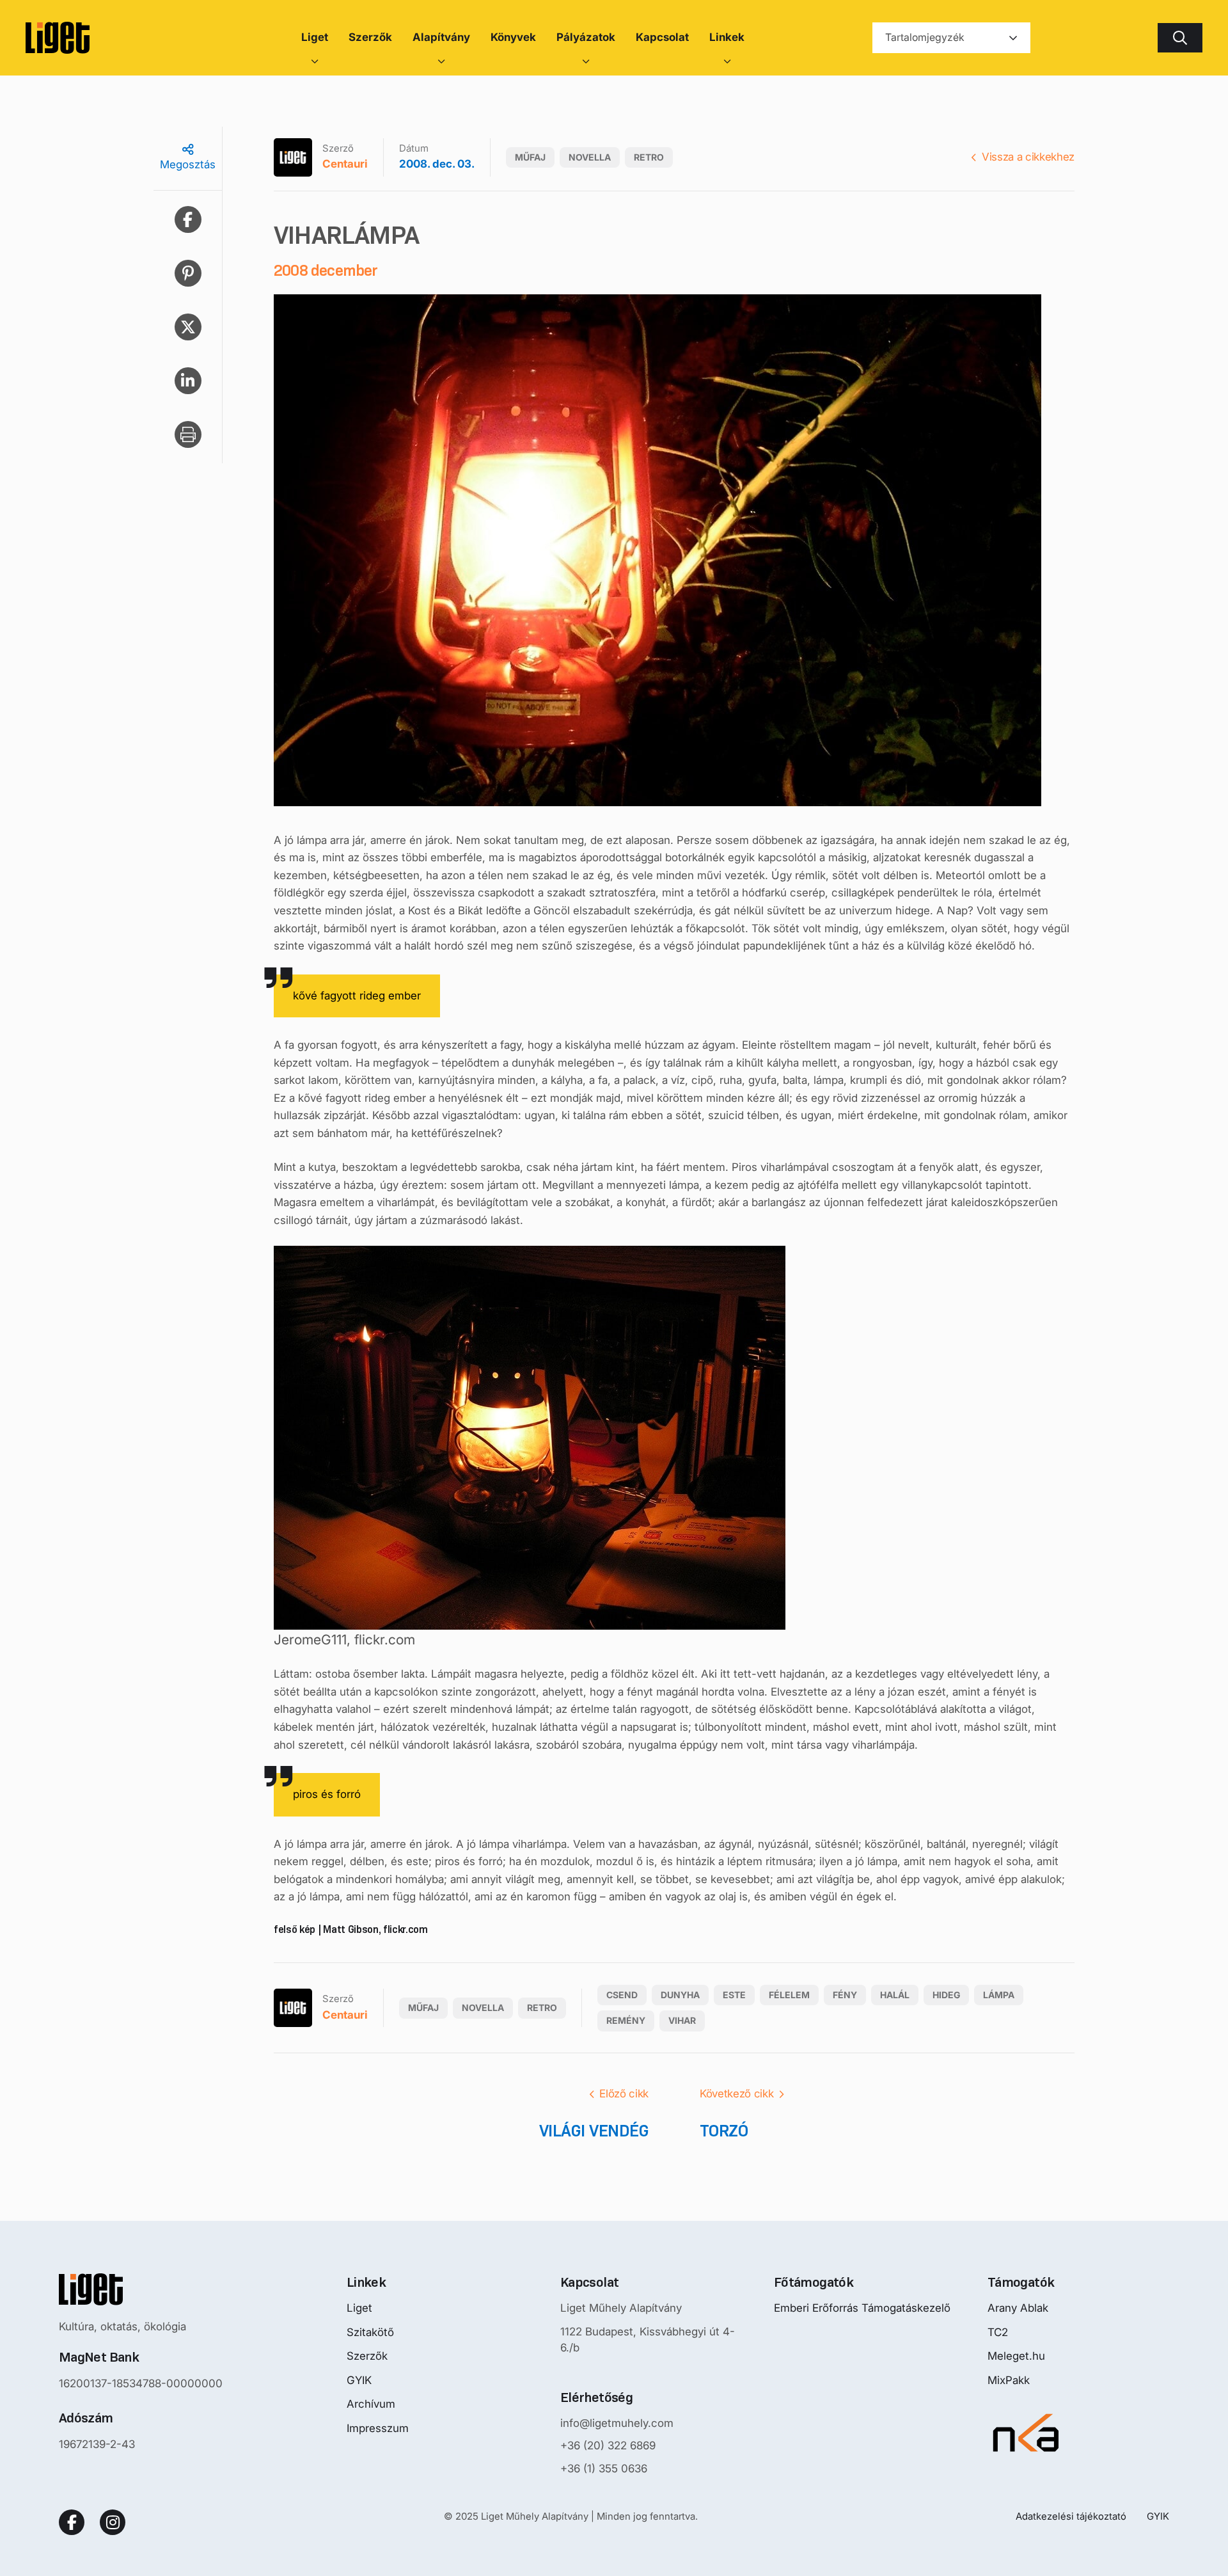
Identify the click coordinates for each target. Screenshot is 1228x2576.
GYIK (359, 2380)
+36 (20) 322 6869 (608, 2445)
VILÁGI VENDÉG (594, 2131)
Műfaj (530, 157)
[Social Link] (72, 2522)
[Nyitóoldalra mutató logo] (141, 2289)
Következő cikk (736, 2094)
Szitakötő (370, 2332)
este (734, 1995)
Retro (649, 157)
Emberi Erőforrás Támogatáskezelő (862, 2308)
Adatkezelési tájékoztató (1071, 2516)
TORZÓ (724, 2131)
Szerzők (367, 2356)
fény (845, 1995)
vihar (682, 2020)
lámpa (999, 1995)
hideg (946, 1995)
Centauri (345, 164)
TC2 (998, 2332)
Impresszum (378, 2428)
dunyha (680, 1995)
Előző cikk (624, 2094)
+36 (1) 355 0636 (604, 2469)
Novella (590, 157)
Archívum (371, 2404)
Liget (359, 2308)
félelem (789, 1995)
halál (895, 1995)
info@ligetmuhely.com (617, 2423)
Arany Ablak (1018, 2308)
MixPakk (1009, 2380)
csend (622, 1995)
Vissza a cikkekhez (1028, 157)
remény (626, 2020)
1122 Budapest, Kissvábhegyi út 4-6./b (648, 2340)
